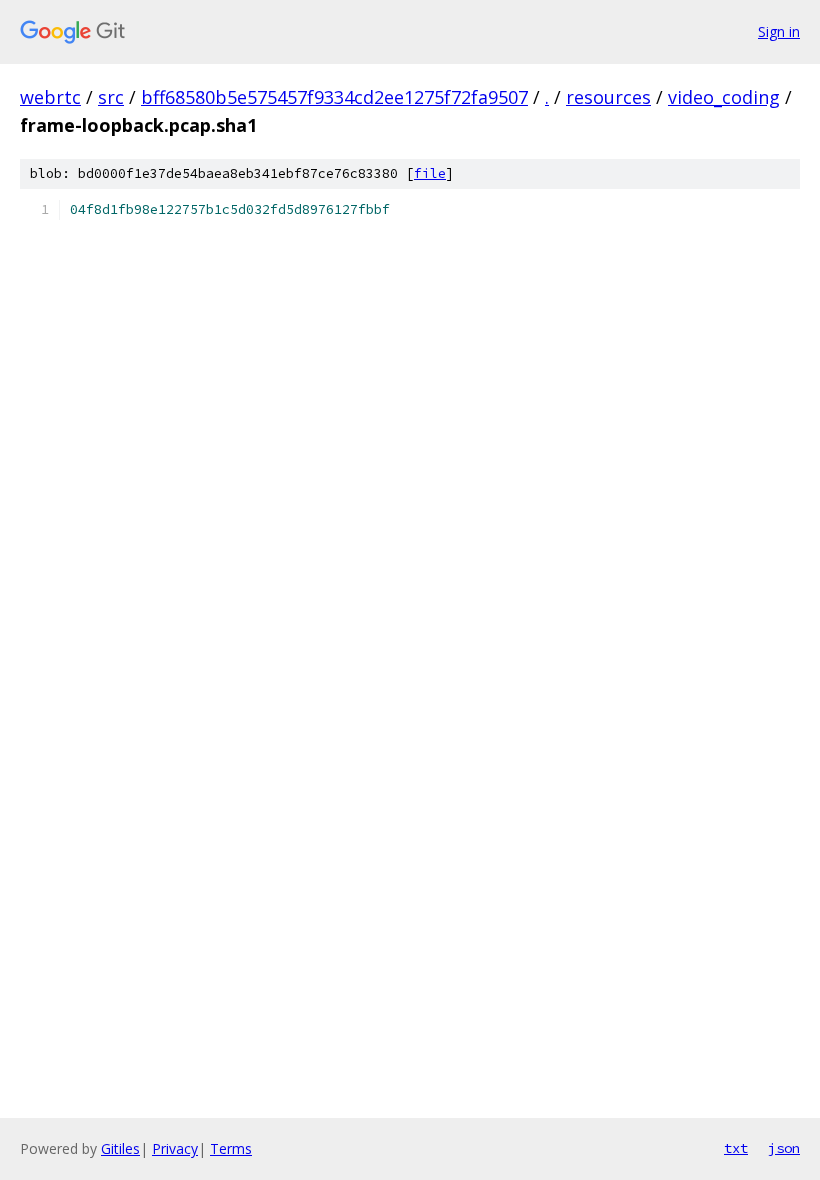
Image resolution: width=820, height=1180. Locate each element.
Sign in (779, 31)
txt (736, 1148)
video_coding (724, 97)
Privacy (175, 1148)
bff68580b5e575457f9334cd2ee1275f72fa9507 (334, 97)
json (784, 1148)
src (111, 97)
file (430, 173)
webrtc (50, 97)
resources (608, 97)
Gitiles (120, 1148)
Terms (231, 1148)
